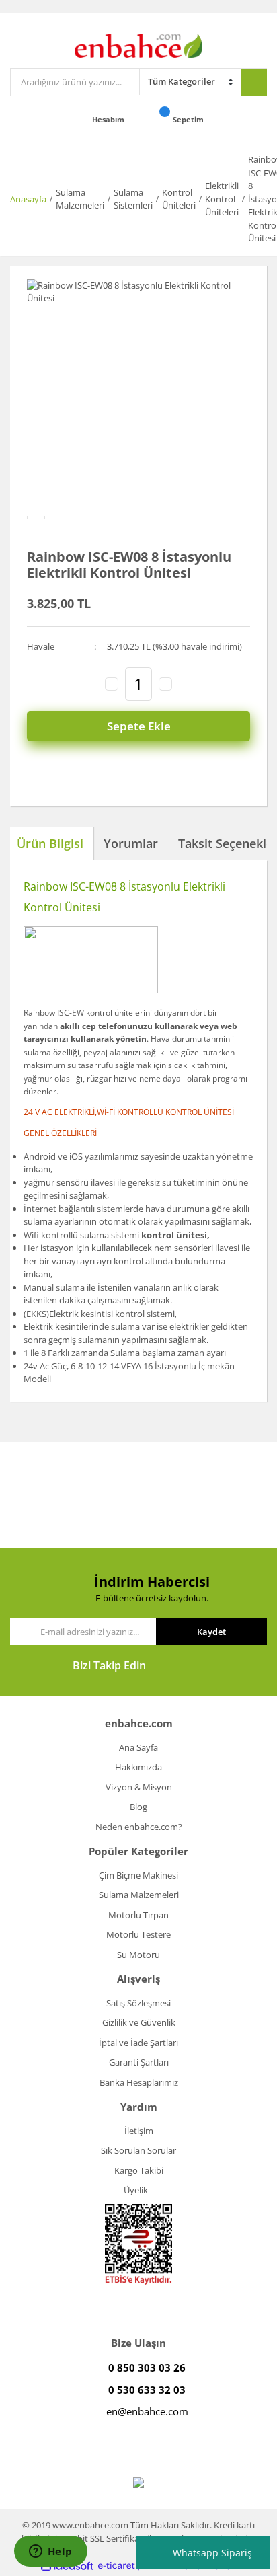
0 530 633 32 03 (147, 2390)
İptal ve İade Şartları (138, 2043)
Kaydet (211, 1632)
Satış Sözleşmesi (138, 2003)
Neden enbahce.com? (139, 1827)
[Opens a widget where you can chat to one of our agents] (50, 2552)
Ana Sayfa (138, 1747)
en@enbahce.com (147, 2411)
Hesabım (109, 119)
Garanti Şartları (139, 2062)
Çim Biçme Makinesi (138, 1875)
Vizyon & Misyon (139, 1787)
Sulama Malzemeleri (139, 1895)
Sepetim (189, 119)
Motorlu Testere (138, 1934)
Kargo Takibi (139, 2170)
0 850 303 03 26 (147, 2367)
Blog (138, 1807)
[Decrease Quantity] (112, 684)
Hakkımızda (138, 1767)
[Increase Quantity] (165, 684)
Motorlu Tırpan (138, 1915)
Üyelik (136, 2190)
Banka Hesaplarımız (139, 2082)
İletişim (139, 2131)
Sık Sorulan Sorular (138, 2150)
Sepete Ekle (139, 726)
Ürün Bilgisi (50, 843)
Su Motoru (138, 1955)
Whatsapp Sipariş (212, 2553)
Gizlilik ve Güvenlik (139, 2022)
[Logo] (139, 44)
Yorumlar (131, 843)
